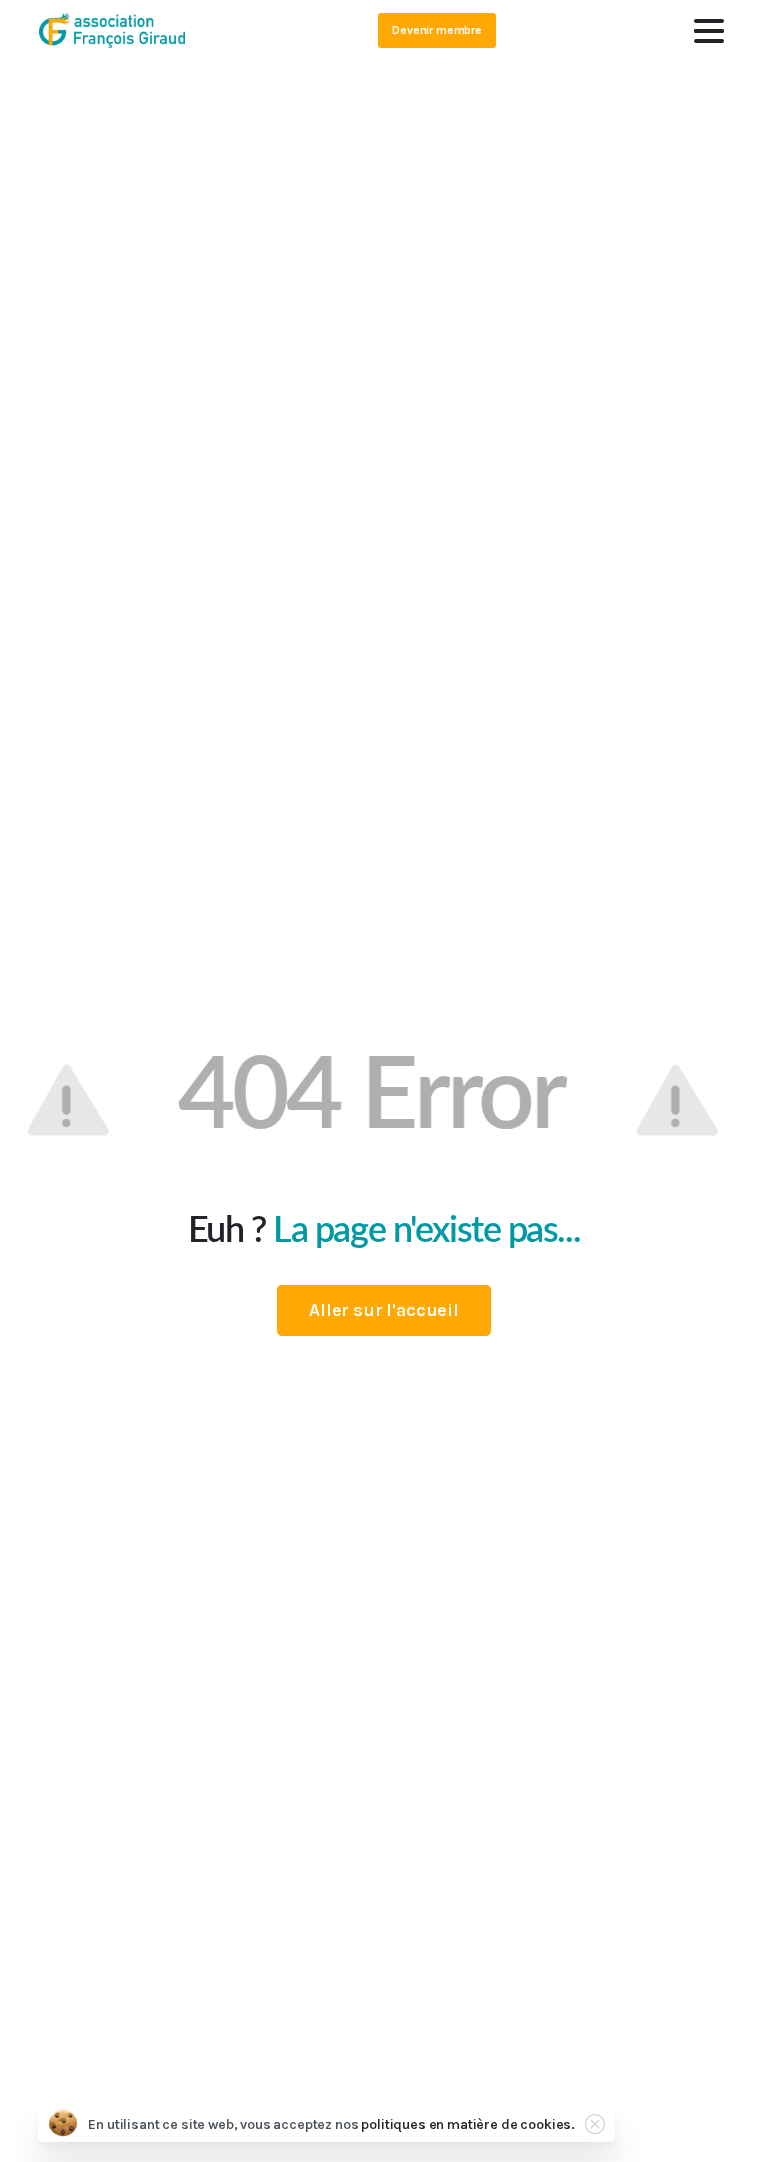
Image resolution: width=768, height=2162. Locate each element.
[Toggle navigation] (709, 31)
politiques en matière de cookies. (468, 2124)
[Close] (595, 2124)
